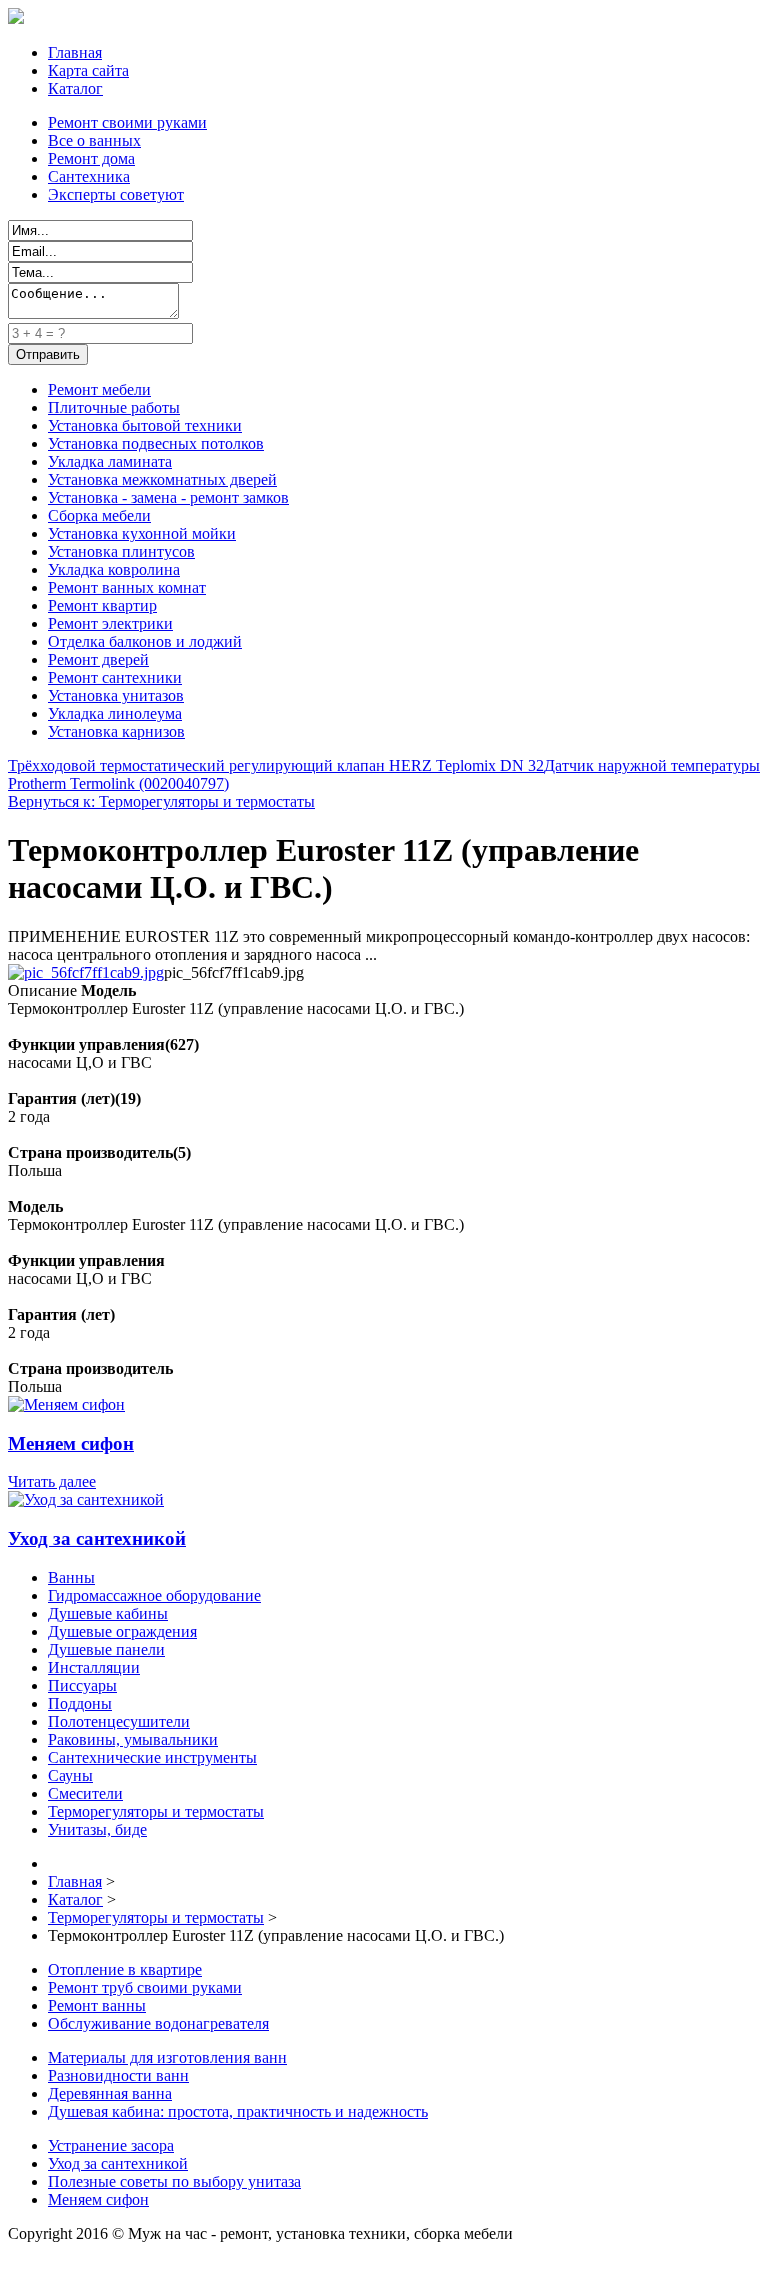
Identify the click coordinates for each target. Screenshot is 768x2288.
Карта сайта (88, 70)
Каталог (75, 88)
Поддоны (80, 1703)
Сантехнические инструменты (152, 1757)
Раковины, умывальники (133, 1739)
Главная (75, 52)
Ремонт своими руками (127, 122)
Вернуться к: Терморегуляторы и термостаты (161, 801)
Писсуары (82, 1685)
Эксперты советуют (116, 194)
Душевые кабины (108, 1613)
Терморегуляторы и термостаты (156, 1811)
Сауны (70, 1775)
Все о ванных (94, 140)
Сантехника (89, 176)
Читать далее (52, 1481)
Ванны (71, 1577)
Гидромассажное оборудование (154, 1595)
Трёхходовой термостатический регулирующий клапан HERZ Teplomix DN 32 (276, 765)
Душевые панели (106, 1649)
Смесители (85, 1793)
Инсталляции (94, 1667)
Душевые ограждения (122, 1631)
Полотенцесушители (119, 1721)
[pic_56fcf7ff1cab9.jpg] (86, 972)
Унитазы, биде (97, 1829)
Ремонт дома (91, 158)
